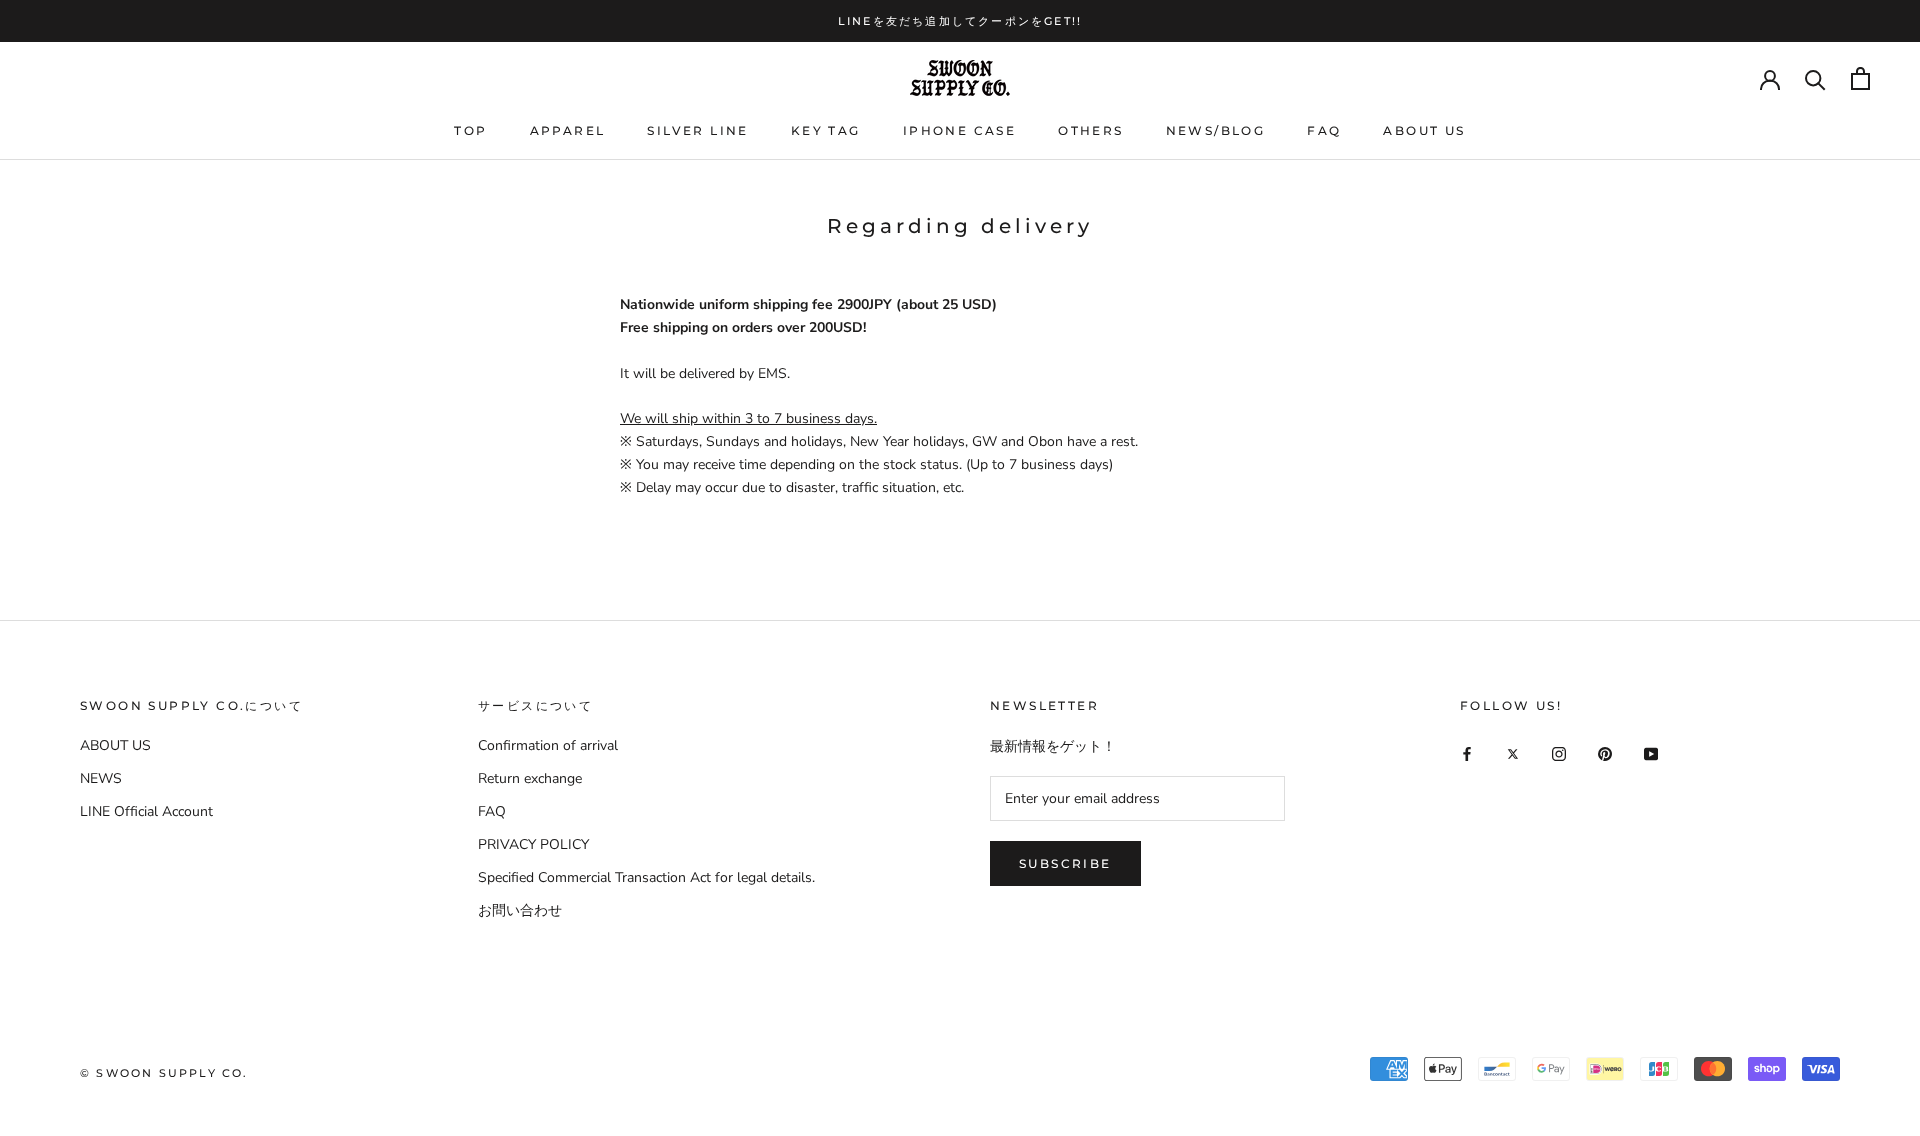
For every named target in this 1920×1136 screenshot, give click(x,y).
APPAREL (568, 130)
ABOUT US (1424, 130)
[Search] (1815, 78)
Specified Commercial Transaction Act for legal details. (646, 877)
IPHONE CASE (959, 130)
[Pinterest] (1605, 752)
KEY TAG (826, 130)
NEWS (101, 778)
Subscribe (1065, 863)
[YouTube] (1651, 752)
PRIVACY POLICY (533, 844)
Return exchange (530, 778)
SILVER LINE (697, 130)
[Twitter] (1513, 752)
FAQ (1324, 130)
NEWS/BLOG (1216, 130)
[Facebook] (1467, 752)
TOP (470, 130)
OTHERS (1090, 130)
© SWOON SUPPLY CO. (164, 1073)
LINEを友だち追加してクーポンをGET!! (960, 21)
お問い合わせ (520, 910)
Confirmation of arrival (548, 745)
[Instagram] (1559, 752)
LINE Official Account (146, 811)
